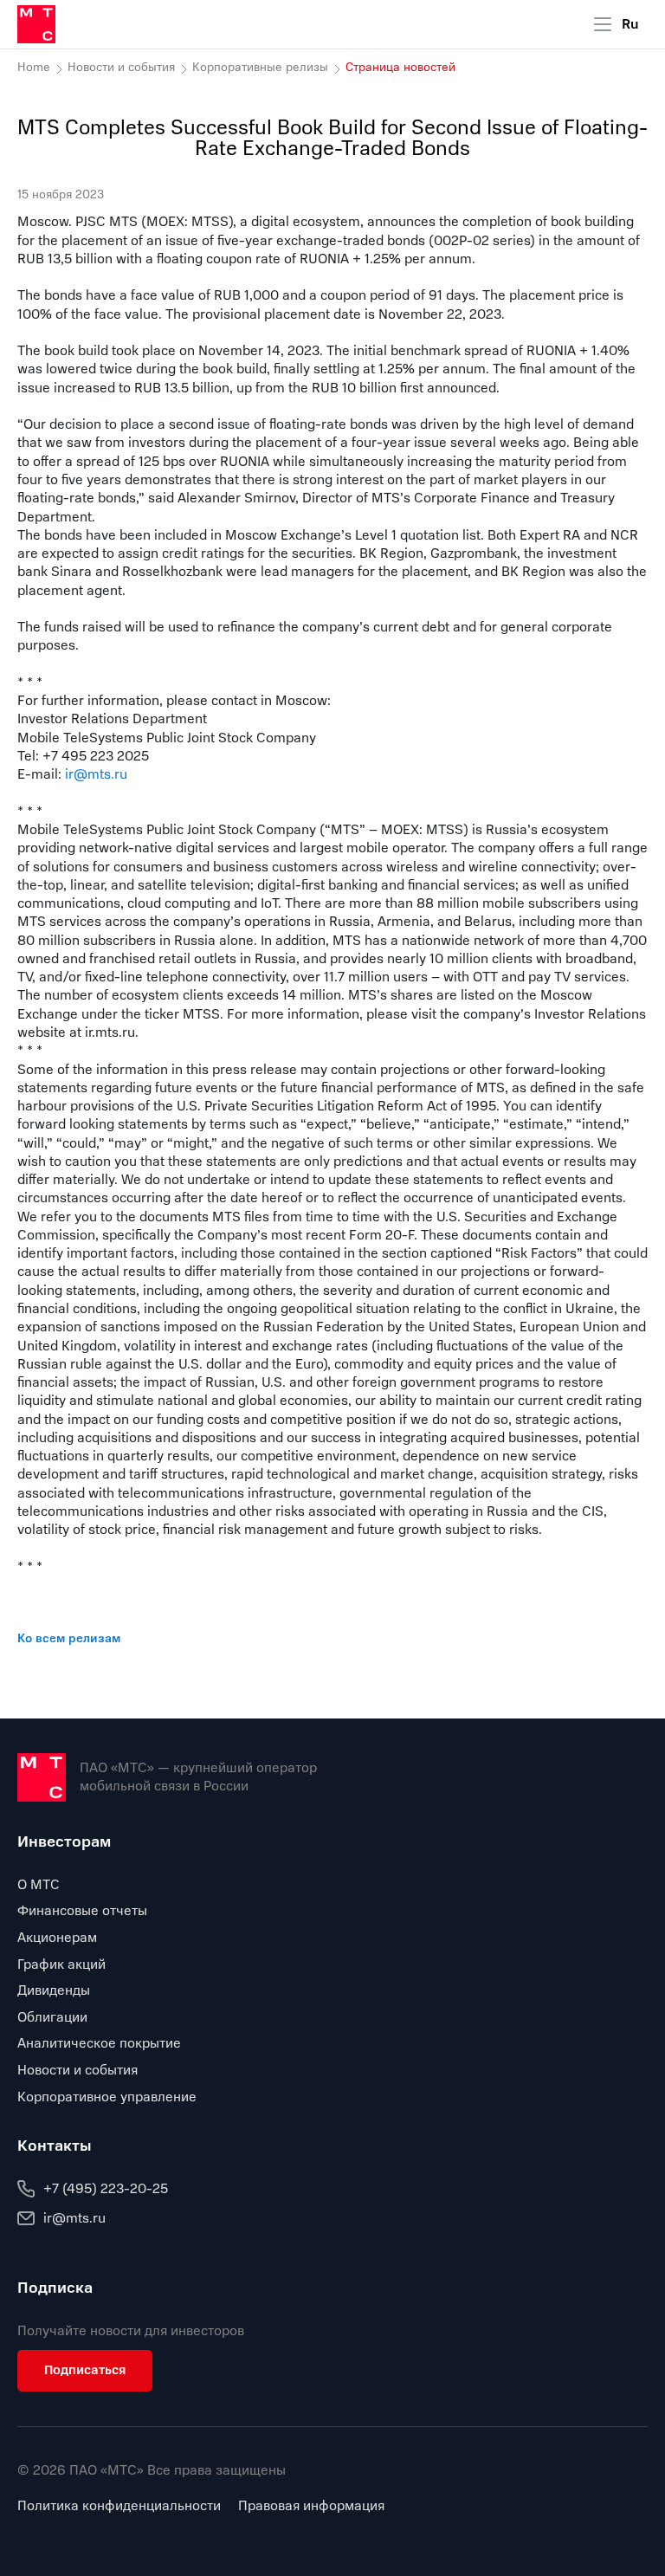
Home (34, 68)
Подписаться (85, 2370)
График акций (61, 1964)
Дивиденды (54, 1990)
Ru (630, 24)
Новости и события (121, 68)
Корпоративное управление (107, 2097)
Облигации (52, 2017)
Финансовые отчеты (82, 1911)
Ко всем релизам (69, 1638)
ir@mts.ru (96, 774)
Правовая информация (311, 2506)
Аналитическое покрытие (99, 2043)
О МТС (39, 1885)
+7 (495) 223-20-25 (106, 2189)
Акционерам (57, 1938)
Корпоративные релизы (260, 68)
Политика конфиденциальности (119, 2506)
